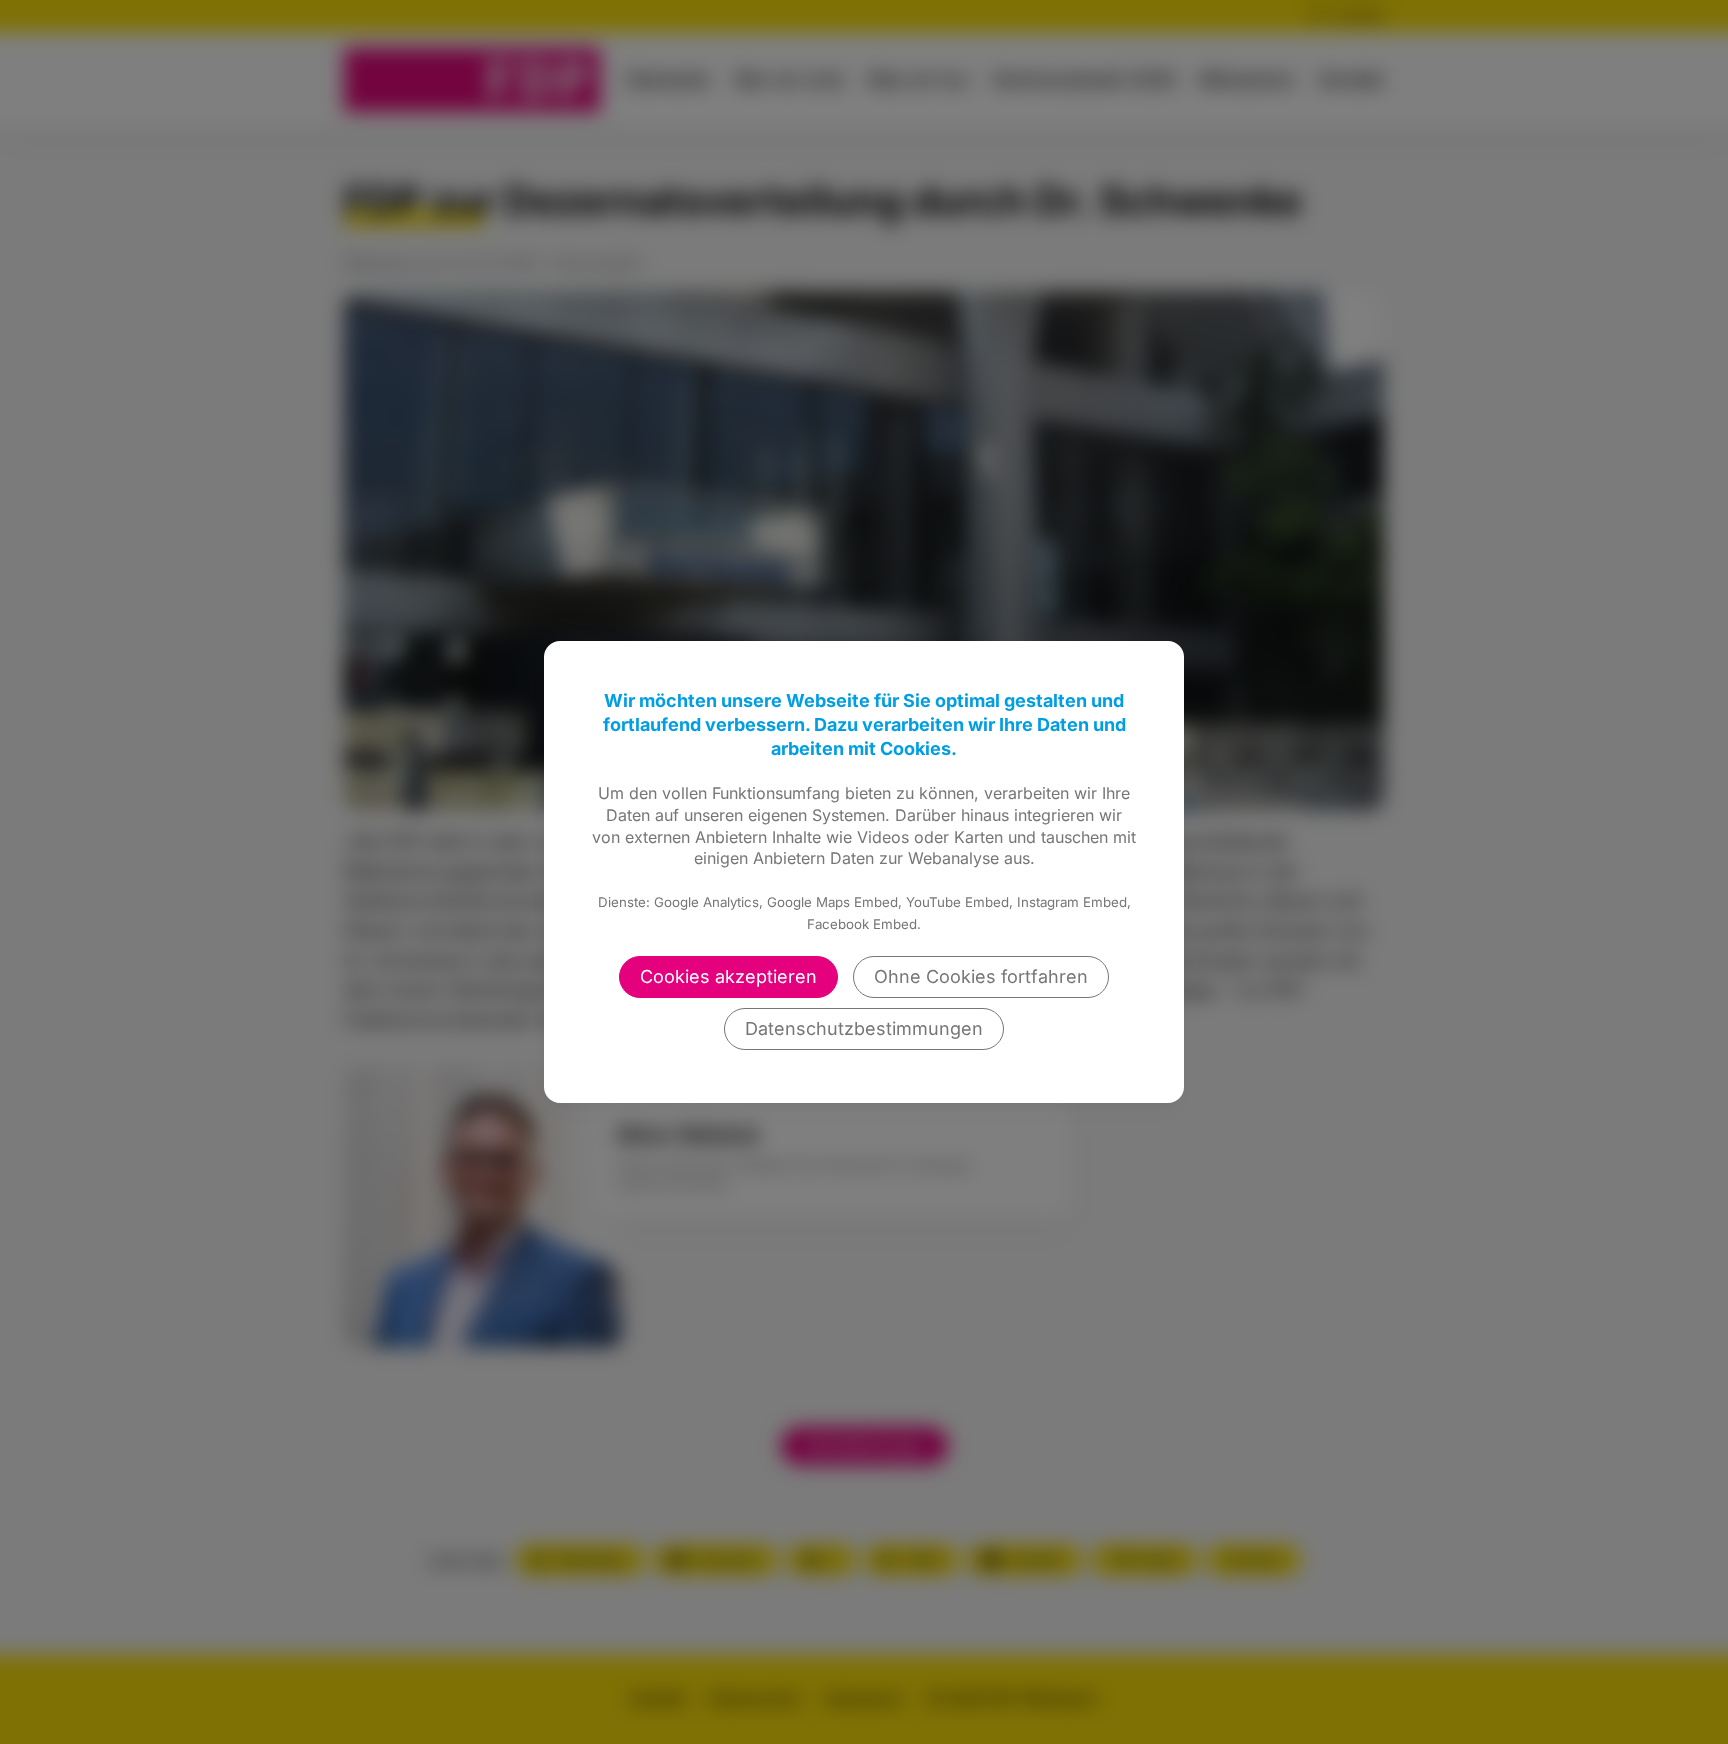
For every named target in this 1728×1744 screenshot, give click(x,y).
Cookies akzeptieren (728, 976)
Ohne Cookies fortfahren (981, 976)
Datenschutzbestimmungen (864, 1028)
